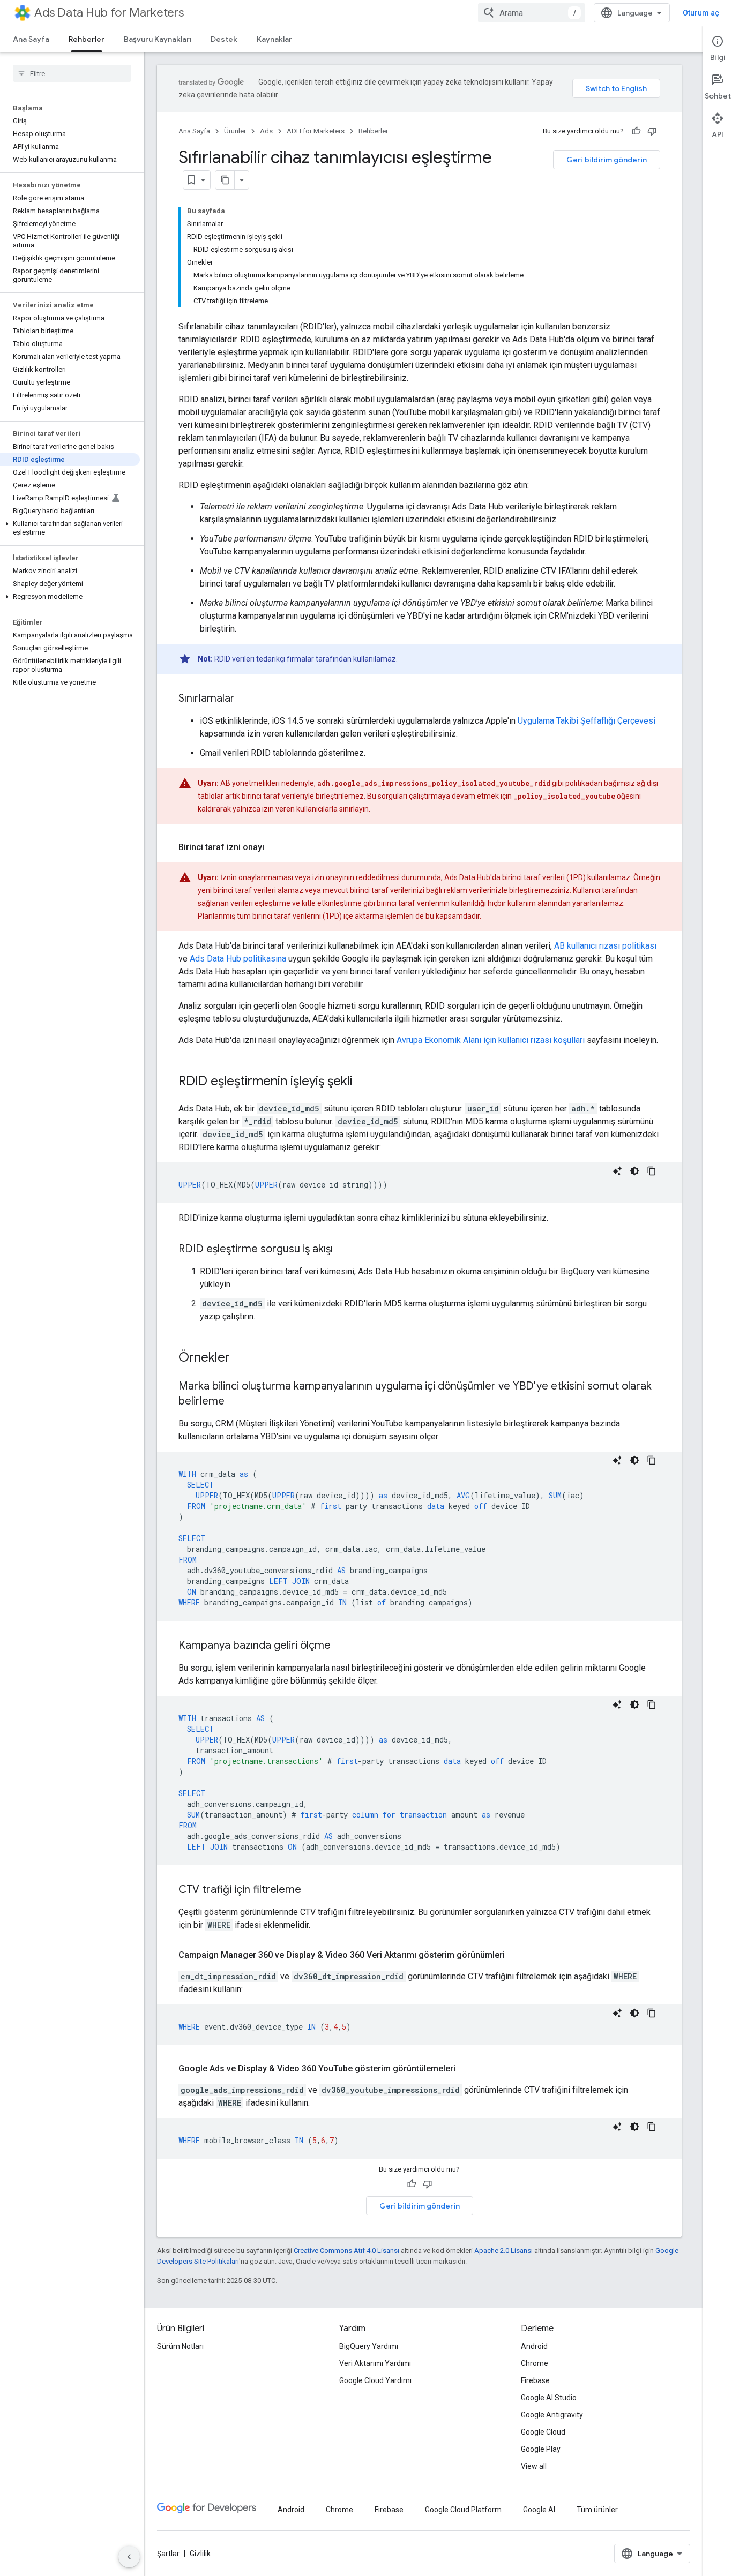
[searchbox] (72, 73)
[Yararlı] (636, 131)
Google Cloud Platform (463, 2510)
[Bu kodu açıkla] (617, 1171)
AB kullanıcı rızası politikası (605, 946)
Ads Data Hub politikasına (238, 959)
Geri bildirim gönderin (607, 160)
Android (534, 2346)
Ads (266, 131)
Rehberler (87, 39)
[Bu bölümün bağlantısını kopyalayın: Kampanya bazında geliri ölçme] (341, 1646)
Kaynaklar (274, 39)
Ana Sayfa (31, 39)
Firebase (535, 2380)
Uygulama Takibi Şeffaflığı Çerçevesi (587, 721)
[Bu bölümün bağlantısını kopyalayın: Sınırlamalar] (245, 699)
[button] (70, 528)
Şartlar (168, 2554)
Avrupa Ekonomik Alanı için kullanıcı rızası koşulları (491, 1040)
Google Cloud (543, 2432)
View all (534, 2466)
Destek (224, 39)
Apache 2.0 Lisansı (503, 2251)
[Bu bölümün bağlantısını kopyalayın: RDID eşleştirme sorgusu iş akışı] (343, 1250)
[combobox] (532, 13)
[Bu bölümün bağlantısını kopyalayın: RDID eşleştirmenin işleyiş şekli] (363, 1082)
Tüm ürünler (597, 2510)
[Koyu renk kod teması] (634, 1171)
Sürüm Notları (180, 2346)
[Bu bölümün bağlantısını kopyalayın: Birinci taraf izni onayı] (275, 847)
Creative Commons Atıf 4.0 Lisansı (346, 2251)
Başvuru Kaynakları (158, 39)
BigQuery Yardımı (369, 2346)
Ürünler (235, 131)
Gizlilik (200, 2554)
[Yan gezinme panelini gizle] (129, 2557)
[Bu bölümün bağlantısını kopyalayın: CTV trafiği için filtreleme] (312, 1890)
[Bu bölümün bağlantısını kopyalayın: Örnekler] (241, 1358)
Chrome (535, 2363)
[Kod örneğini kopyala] (652, 1171)
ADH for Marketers (316, 131)
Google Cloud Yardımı (375, 2380)
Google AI (539, 2510)
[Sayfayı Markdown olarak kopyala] (225, 180)
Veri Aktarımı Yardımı (375, 2363)
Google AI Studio (549, 2398)
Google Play (541, 2449)
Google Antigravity (552, 2415)
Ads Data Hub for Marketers (109, 13)
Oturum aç (701, 13)
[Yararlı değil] (652, 131)
